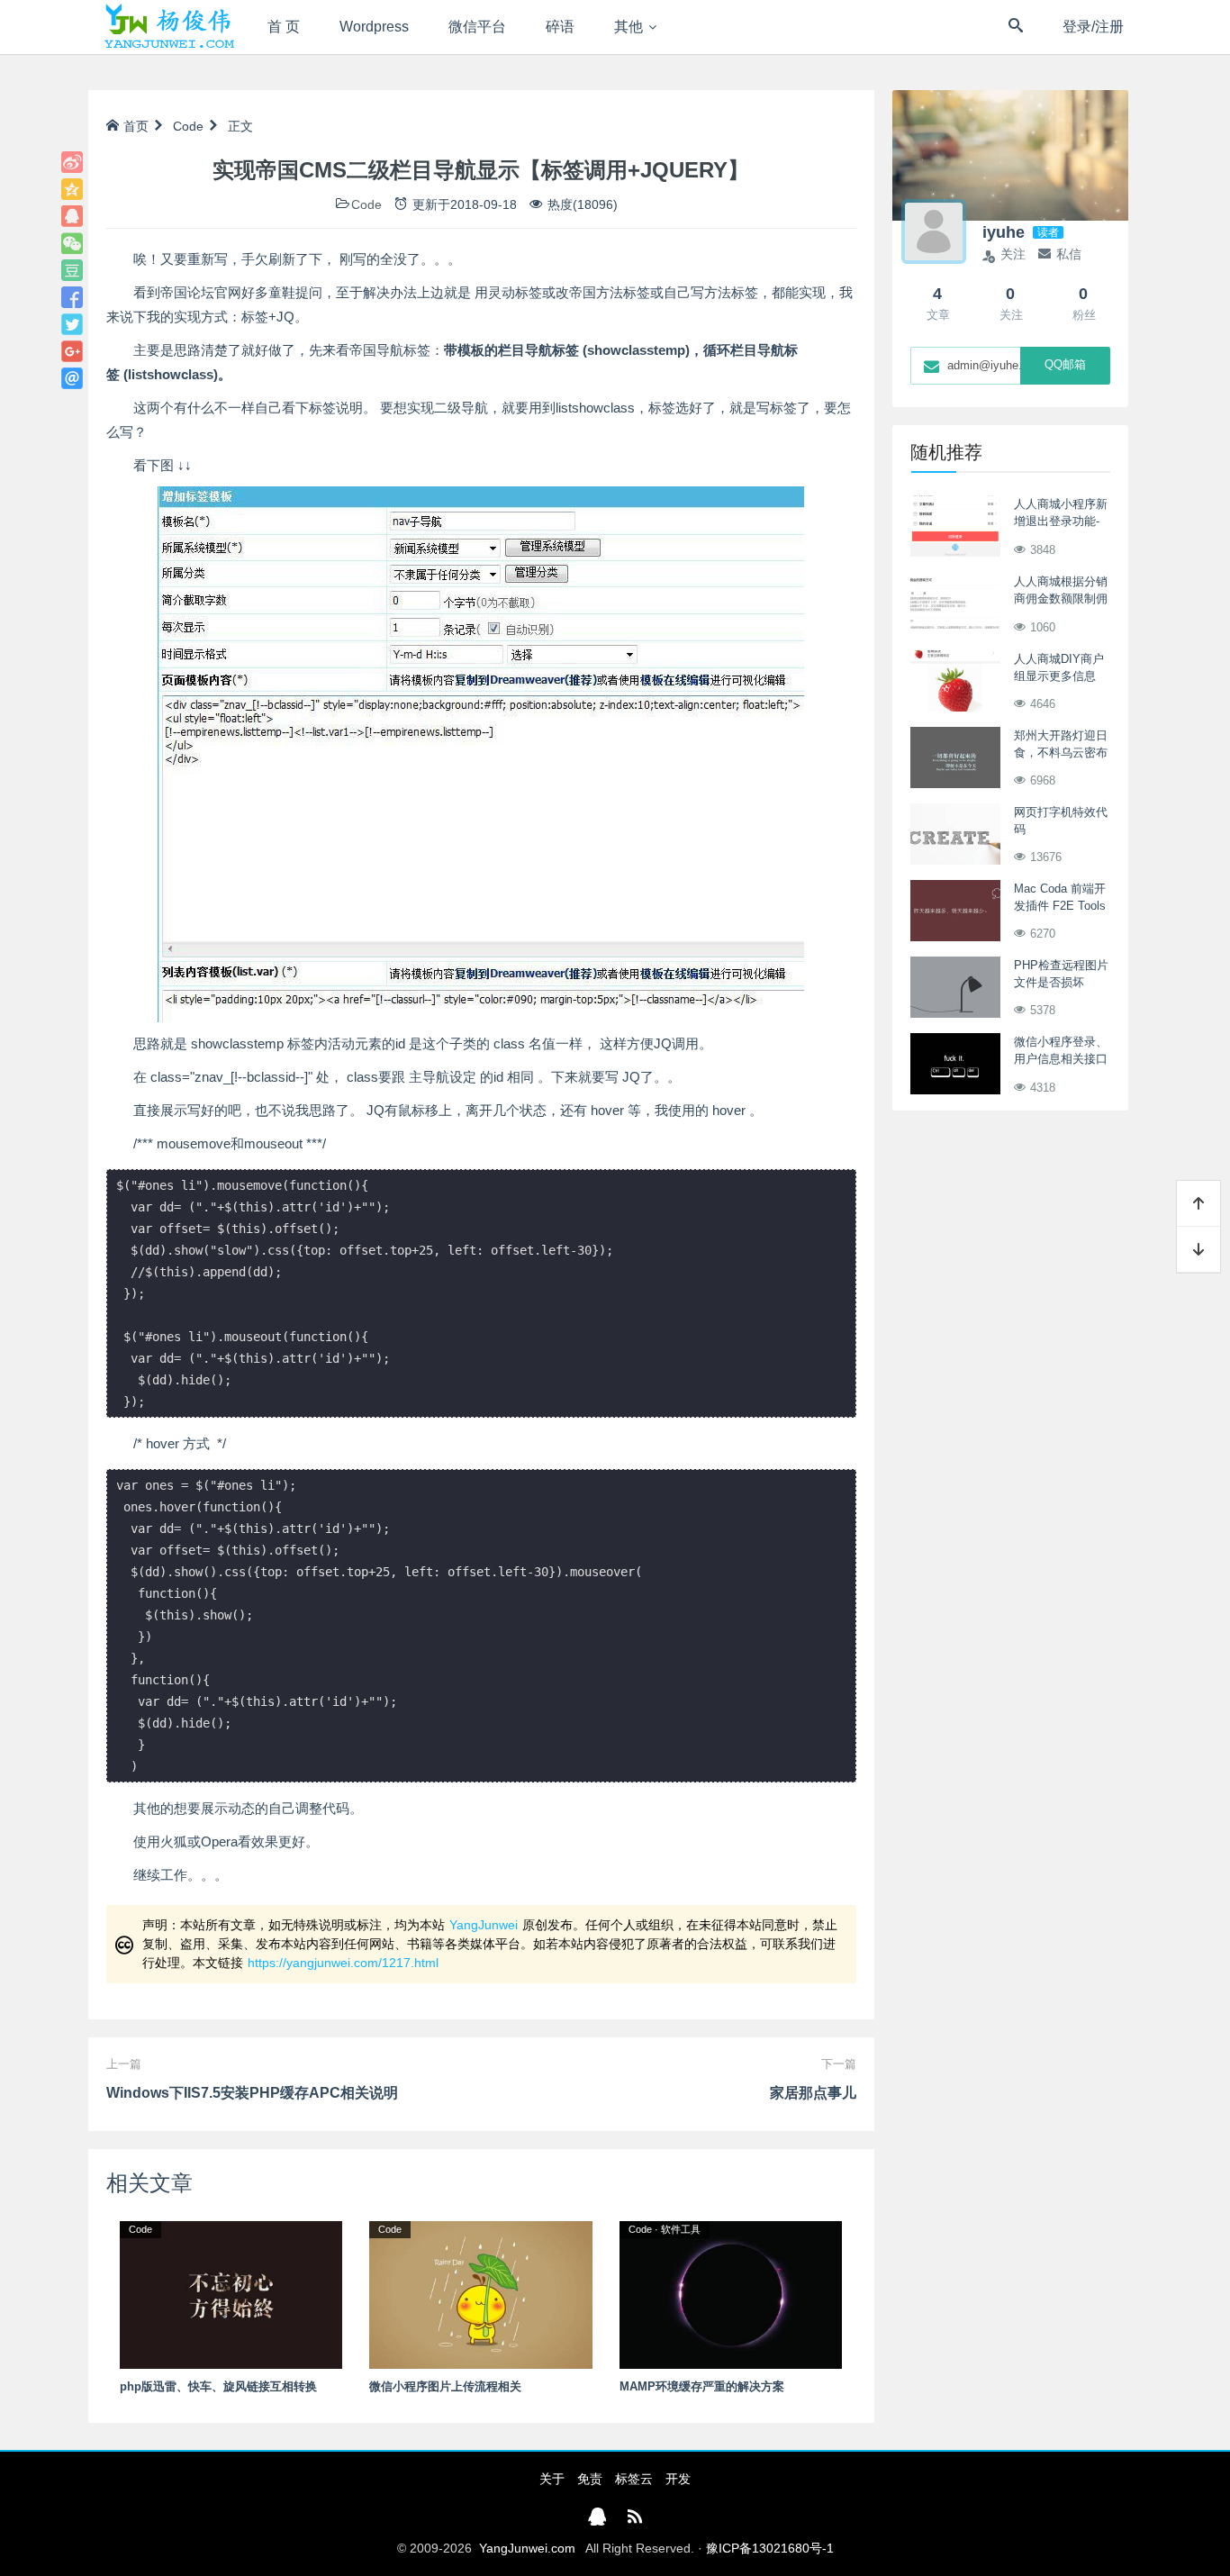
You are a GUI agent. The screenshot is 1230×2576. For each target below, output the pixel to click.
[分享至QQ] (72, 216)
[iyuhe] (934, 231)
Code (188, 126)
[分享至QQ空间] (72, 189)
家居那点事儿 (813, 2093)
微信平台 (477, 27)
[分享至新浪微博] (72, 162)
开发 (678, 2479)
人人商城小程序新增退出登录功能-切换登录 (1061, 522)
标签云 (634, 2479)
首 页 (284, 27)
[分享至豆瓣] (72, 270)
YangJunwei (484, 1925)
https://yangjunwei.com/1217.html (343, 1963)
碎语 (560, 27)
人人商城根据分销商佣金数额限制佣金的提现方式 (1061, 599)
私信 (1069, 254)
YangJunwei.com (527, 2548)
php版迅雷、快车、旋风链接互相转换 (218, 2386)
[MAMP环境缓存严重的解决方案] (731, 2294)
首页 (136, 126)
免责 (590, 2479)
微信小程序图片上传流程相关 (445, 2386)
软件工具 (681, 2229)
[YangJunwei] (169, 27)
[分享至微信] (72, 243)
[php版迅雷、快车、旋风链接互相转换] (231, 2294)
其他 (629, 27)
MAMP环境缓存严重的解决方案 (702, 2386)
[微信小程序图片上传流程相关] (480, 2294)
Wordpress (374, 27)
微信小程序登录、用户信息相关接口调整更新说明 (1061, 1059)
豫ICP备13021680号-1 (770, 2548)
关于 (552, 2479)
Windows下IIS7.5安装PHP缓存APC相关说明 (252, 2093)
